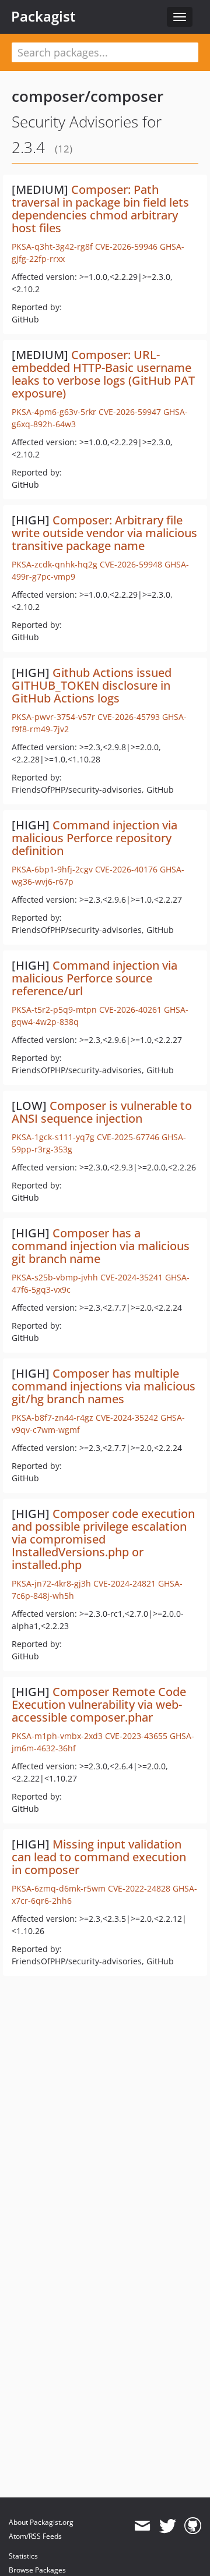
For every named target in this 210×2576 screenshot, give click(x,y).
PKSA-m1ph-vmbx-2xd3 (57, 1736)
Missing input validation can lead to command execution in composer (99, 1857)
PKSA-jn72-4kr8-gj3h (51, 1583)
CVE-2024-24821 (125, 1583)
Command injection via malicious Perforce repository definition (94, 838)
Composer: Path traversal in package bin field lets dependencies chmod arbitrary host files (100, 209)
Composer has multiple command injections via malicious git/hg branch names (104, 1386)
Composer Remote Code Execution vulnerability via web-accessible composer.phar (99, 1704)
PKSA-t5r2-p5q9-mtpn (54, 1010)
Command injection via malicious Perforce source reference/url (94, 978)
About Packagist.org (41, 2522)
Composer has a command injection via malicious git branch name (101, 1246)
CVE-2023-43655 (136, 1736)
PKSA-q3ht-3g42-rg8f (52, 246)
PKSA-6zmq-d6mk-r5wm (59, 1888)
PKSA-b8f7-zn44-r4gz (52, 1417)
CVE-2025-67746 (128, 1137)
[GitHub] (193, 2526)
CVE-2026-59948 (131, 564)
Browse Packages (37, 2570)
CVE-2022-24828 (139, 1888)
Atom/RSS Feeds (35, 2536)
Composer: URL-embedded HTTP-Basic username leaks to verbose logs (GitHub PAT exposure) (103, 374)
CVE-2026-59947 (130, 412)
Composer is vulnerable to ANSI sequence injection (102, 1112)
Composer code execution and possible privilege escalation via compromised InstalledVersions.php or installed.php (103, 1539)
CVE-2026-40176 (126, 869)
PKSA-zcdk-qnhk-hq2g (55, 564)
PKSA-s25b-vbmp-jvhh (55, 1277)
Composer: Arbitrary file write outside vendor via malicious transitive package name (104, 533)
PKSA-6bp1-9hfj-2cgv (52, 869)
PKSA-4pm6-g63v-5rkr (54, 412)
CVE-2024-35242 (127, 1417)
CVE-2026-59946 (126, 246)
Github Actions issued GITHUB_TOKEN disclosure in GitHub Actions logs (92, 685)
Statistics (23, 2556)
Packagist (43, 16)
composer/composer (87, 96)
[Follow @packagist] (168, 2526)
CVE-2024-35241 (132, 1277)
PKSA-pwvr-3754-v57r (53, 717)
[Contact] (142, 2526)
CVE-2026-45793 (129, 717)
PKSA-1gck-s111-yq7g (53, 1137)
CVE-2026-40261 (130, 1010)
